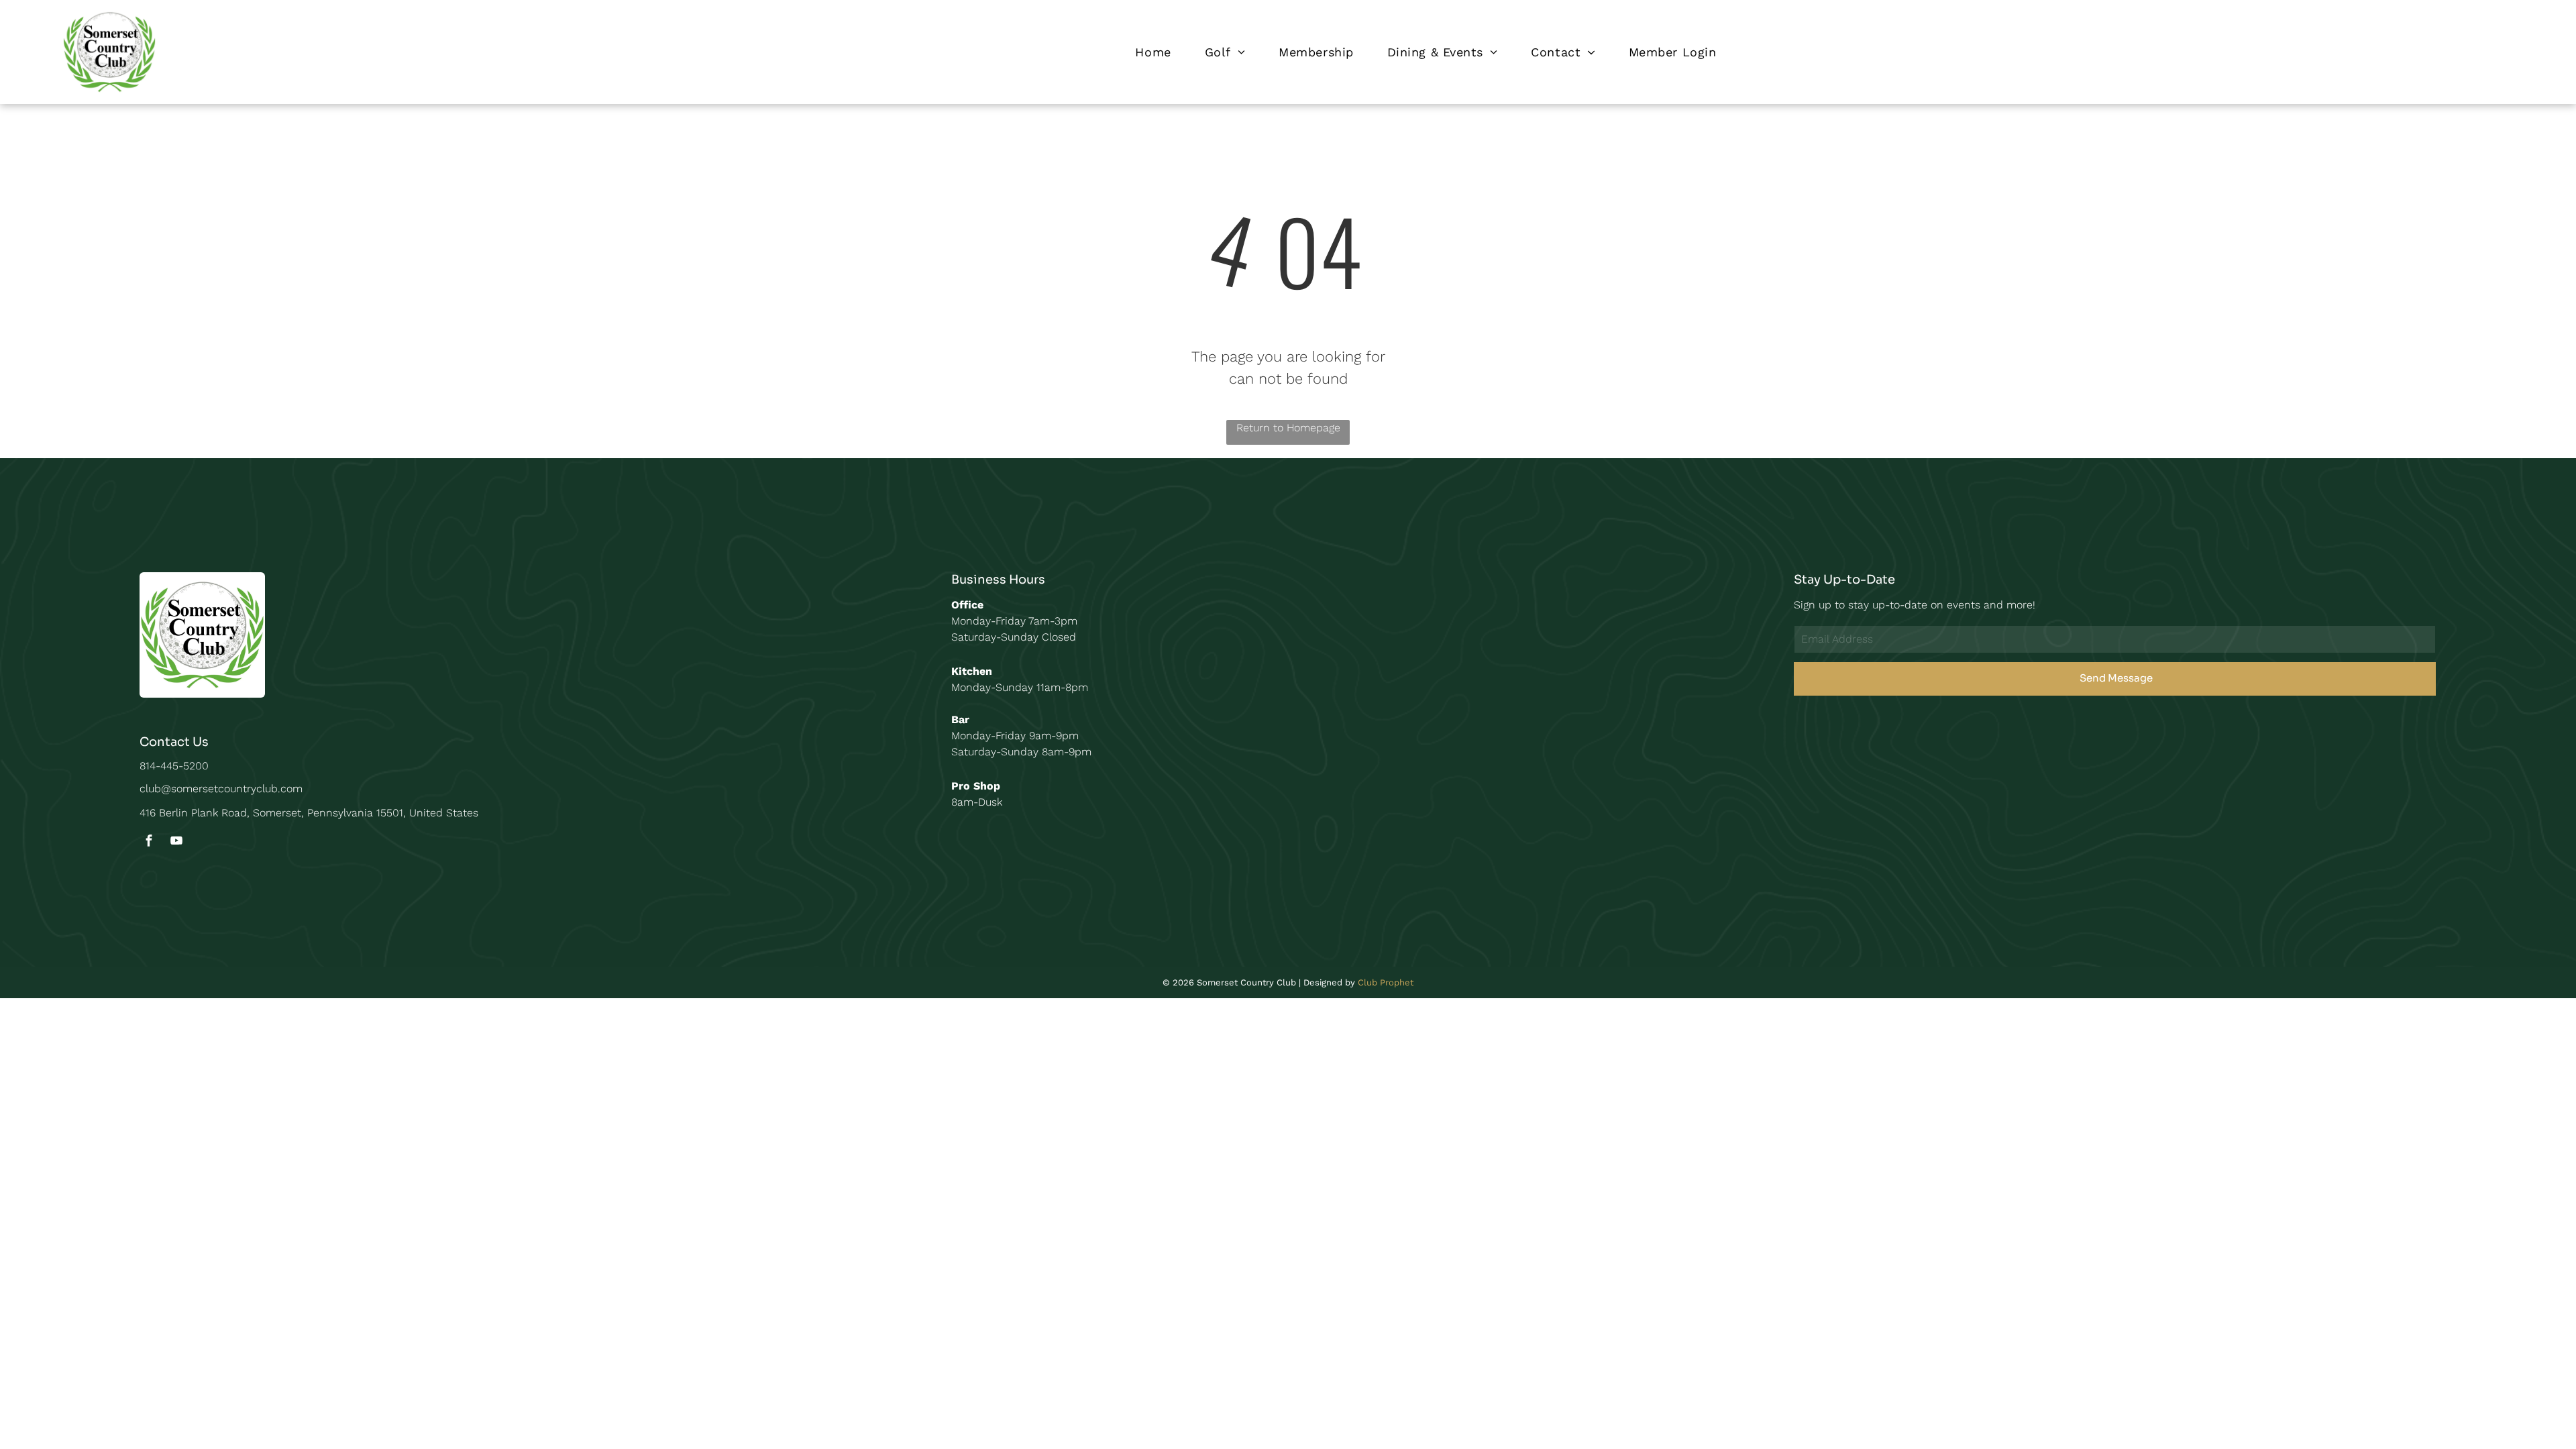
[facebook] (149, 842)
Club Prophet (1386, 982)
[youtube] (176, 842)
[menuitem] (1153, 52)
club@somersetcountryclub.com (221, 789)
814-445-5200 (174, 766)
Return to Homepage (1288, 428)
